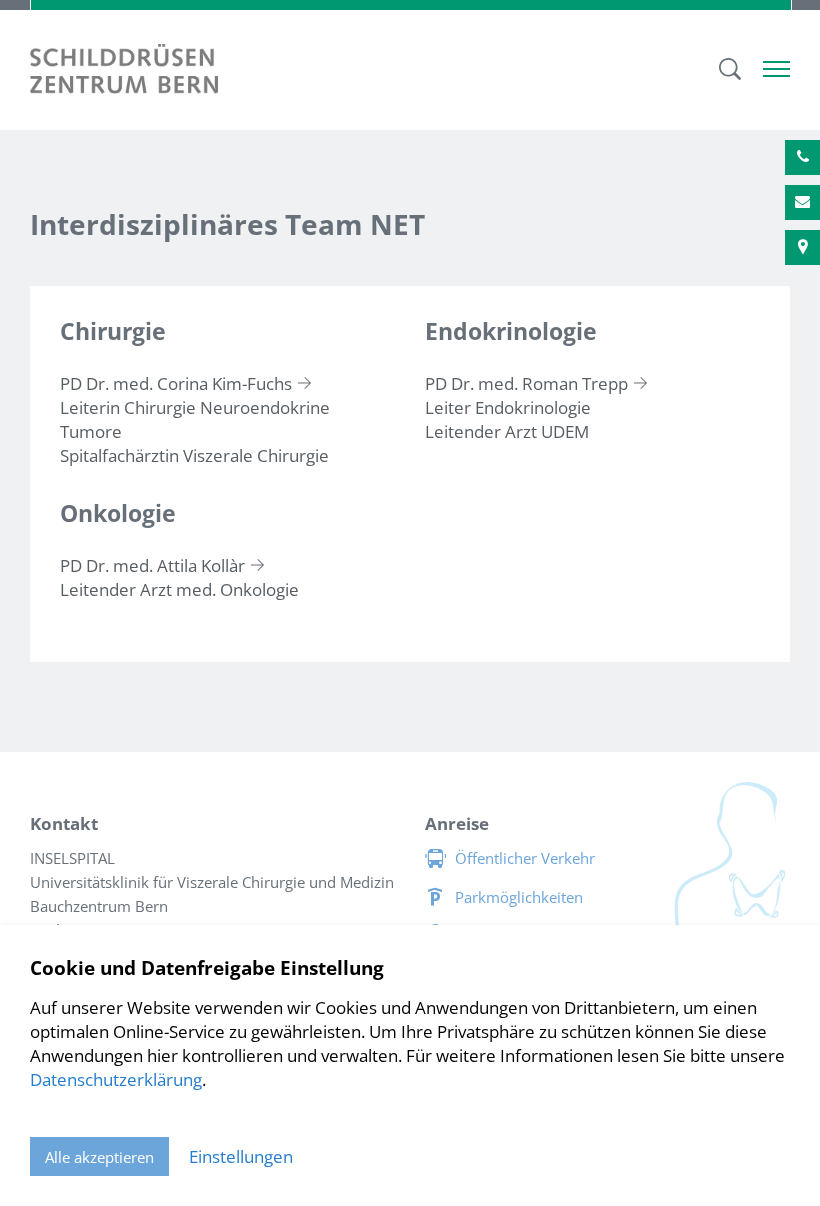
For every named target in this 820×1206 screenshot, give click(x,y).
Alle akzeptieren (99, 1157)
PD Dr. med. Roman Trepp (526, 383)
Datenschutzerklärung (116, 1079)
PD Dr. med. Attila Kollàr (152, 565)
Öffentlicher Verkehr (525, 858)
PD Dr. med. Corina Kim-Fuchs (176, 383)
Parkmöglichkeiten (519, 897)
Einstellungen (241, 1156)
